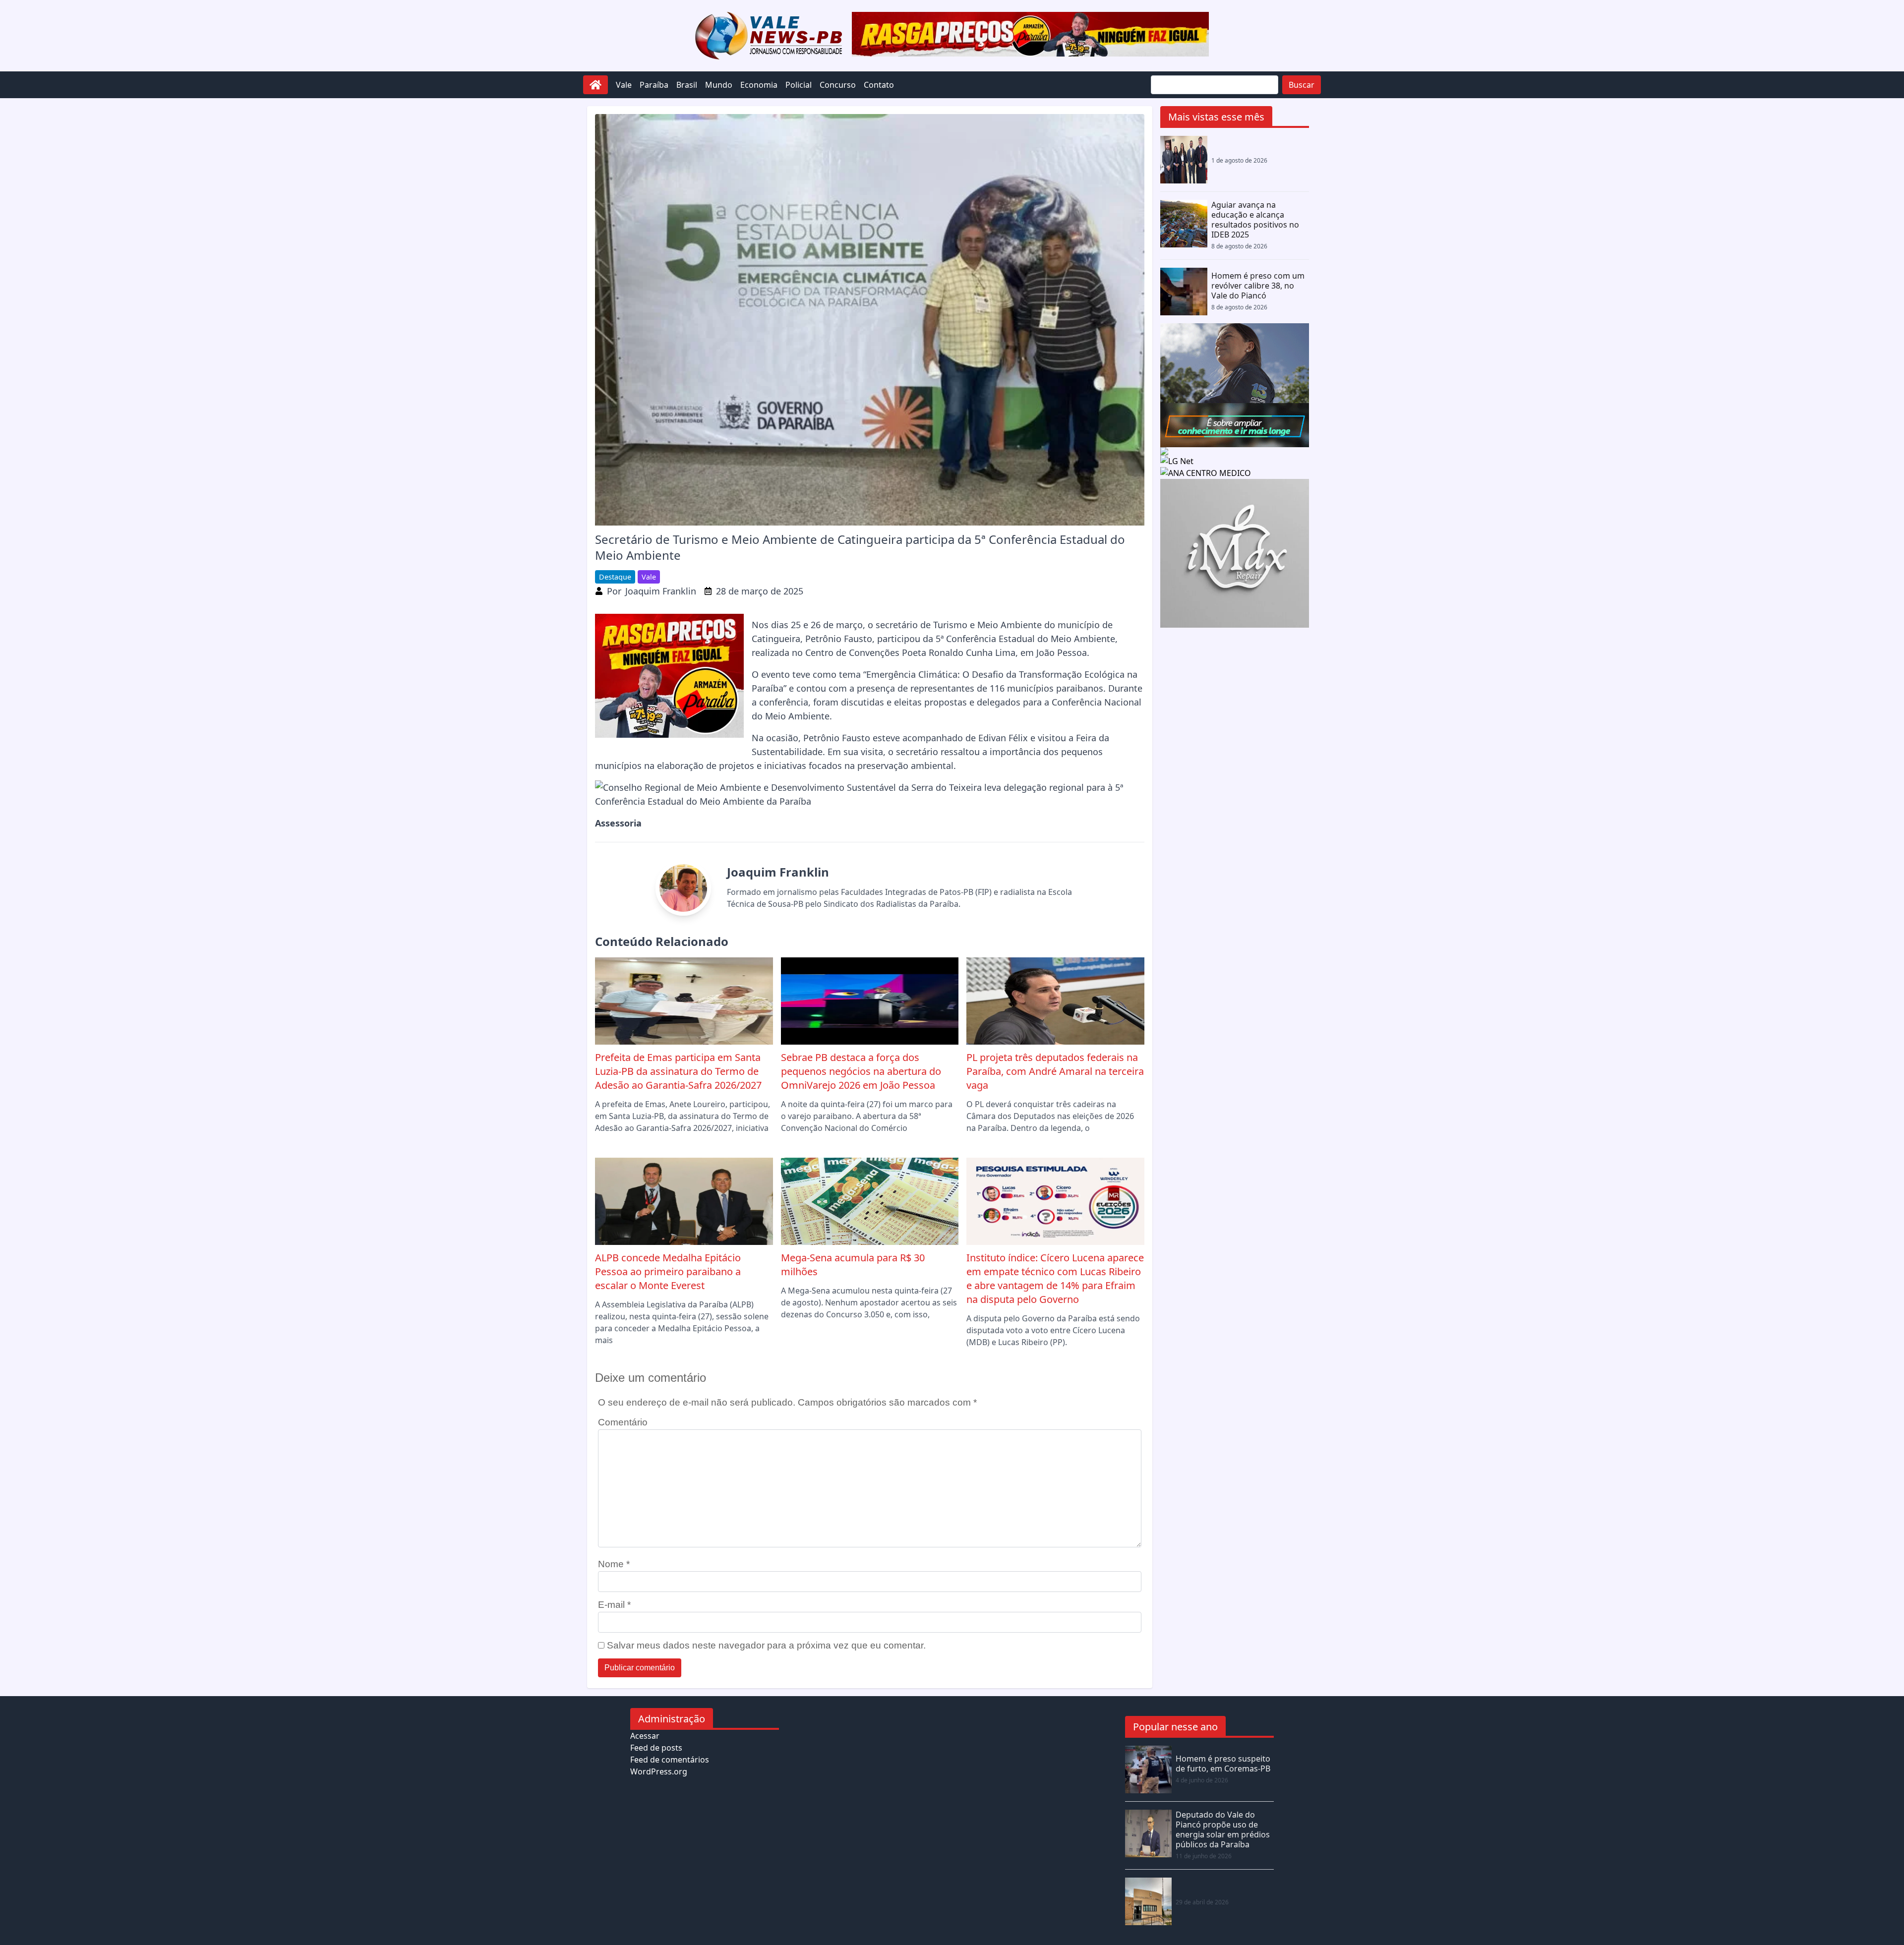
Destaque (615, 577)
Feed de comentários (670, 1760)
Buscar (1302, 85)
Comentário (623, 1422)
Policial (799, 85)
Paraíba (654, 85)
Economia (759, 85)
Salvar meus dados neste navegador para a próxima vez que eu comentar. (766, 1645)
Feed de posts (656, 1748)
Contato (879, 85)
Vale (624, 85)
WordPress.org (659, 1771)
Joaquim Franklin (661, 591)
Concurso (838, 85)
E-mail (614, 1605)
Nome (614, 1564)
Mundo (719, 85)
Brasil (687, 85)
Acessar (645, 1736)
